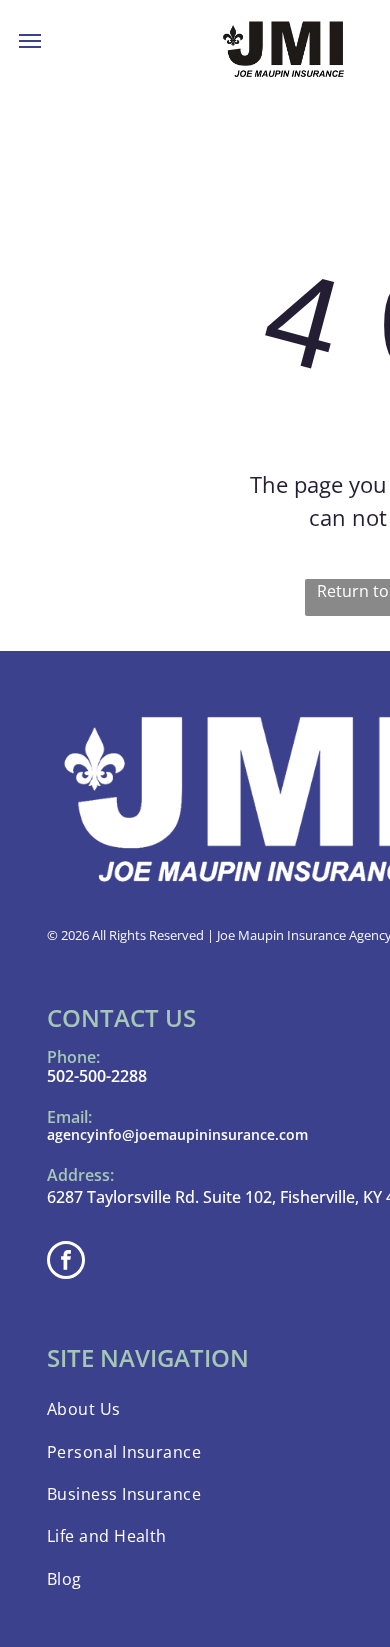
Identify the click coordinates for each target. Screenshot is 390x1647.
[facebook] (66, 1262)
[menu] (30, 41)
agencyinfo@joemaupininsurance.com (177, 1134)
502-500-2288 (97, 1076)
